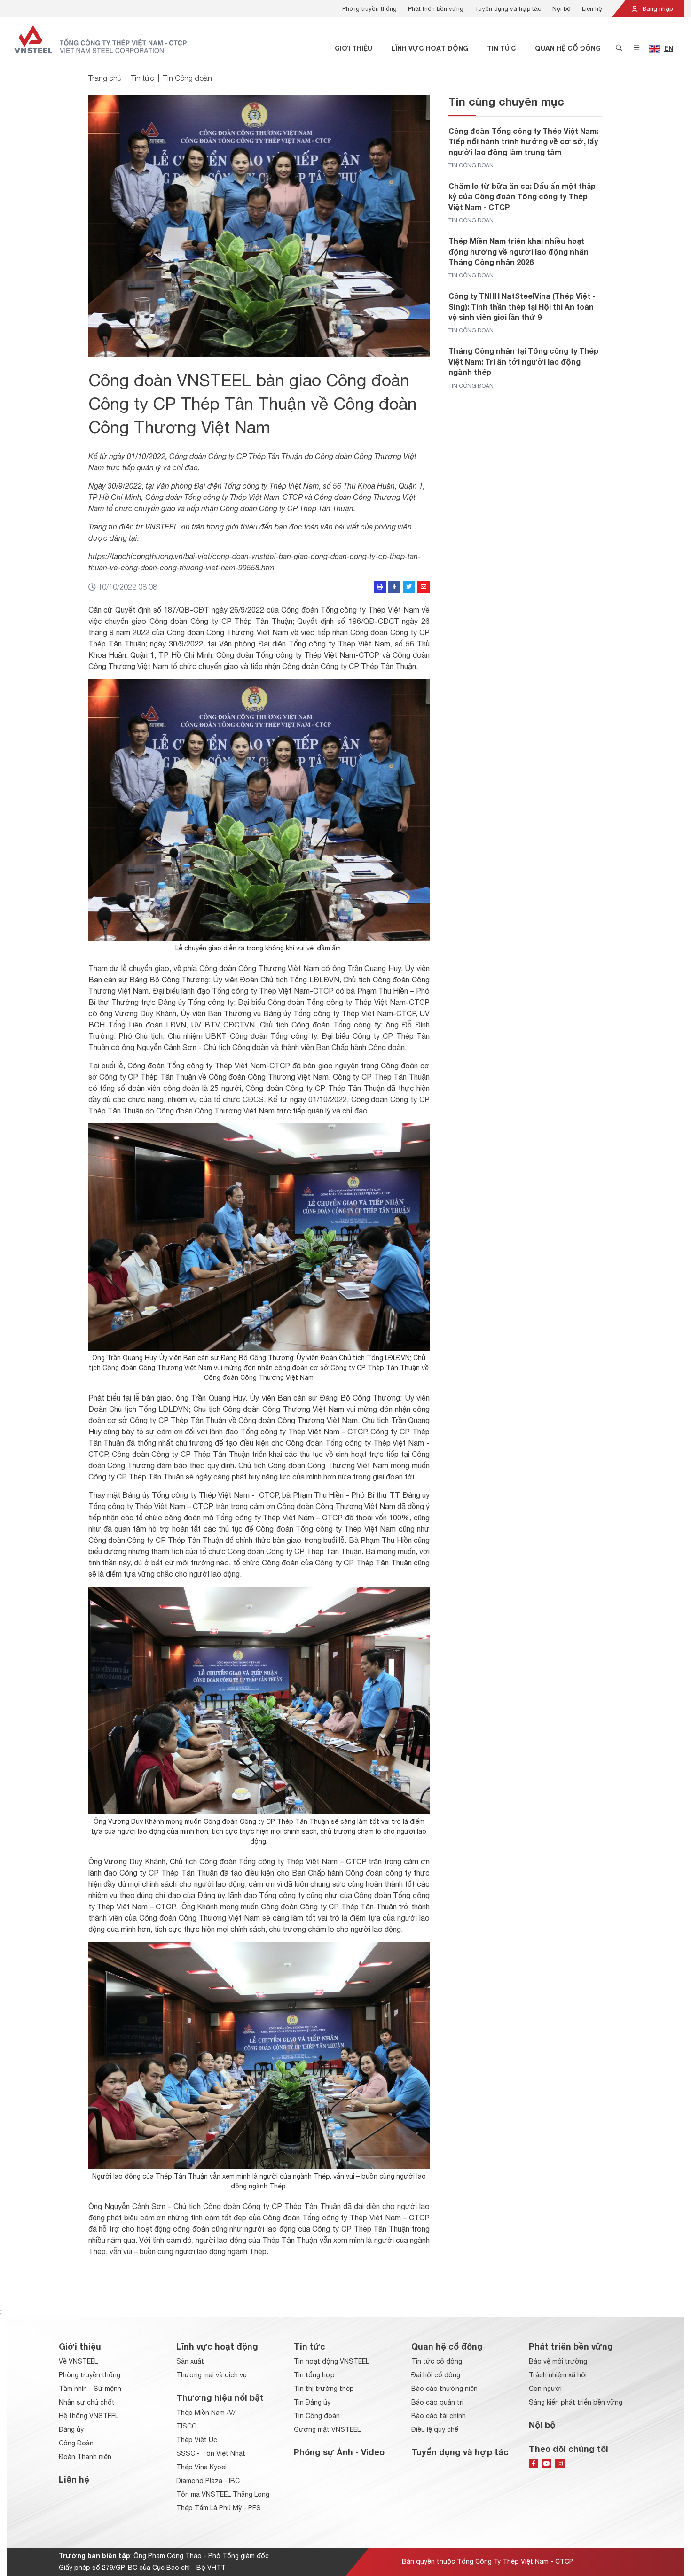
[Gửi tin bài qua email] (424, 587)
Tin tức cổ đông (437, 2361)
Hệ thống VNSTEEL (89, 2416)
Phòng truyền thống (369, 9)
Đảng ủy (71, 2429)
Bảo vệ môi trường (558, 2361)
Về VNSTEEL (78, 2361)
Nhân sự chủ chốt (87, 2402)
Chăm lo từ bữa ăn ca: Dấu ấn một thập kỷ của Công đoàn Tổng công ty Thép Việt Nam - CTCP (522, 196)
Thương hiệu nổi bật (220, 2397)
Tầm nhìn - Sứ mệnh (90, 2389)
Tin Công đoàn (188, 78)
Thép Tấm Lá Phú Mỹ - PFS (219, 2508)
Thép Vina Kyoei (201, 2467)
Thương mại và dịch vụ (212, 2375)
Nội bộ (561, 9)
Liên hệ (592, 9)
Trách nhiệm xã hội (558, 2375)
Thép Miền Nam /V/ (206, 2413)
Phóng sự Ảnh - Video (339, 2452)
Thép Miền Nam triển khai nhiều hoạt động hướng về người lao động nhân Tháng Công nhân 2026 (518, 251)
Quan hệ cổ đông (568, 48)
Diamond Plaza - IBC (208, 2481)
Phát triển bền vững (436, 9)
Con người (545, 2389)
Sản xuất (190, 2361)
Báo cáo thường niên (444, 2389)
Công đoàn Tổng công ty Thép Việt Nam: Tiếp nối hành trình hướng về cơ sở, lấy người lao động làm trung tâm (523, 141)
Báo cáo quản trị (437, 2402)
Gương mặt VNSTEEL (327, 2429)
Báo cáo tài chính (439, 2416)
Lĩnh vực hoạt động (430, 48)
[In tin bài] (380, 587)
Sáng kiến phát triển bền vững (576, 2402)
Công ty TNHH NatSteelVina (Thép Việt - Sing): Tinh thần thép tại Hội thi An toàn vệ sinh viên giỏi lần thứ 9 (522, 306)
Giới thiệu (353, 48)
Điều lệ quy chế (435, 2429)
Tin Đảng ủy (312, 2402)
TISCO (187, 2426)
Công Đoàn (76, 2443)
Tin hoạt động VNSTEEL (331, 2361)
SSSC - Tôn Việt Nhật (211, 2453)
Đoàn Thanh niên (85, 2457)
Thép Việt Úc (197, 2440)
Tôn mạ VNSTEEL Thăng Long (223, 2494)
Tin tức (502, 48)
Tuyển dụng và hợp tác (508, 9)
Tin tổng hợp (314, 2375)
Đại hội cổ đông (436, 2375)
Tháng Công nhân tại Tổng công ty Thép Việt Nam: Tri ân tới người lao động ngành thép (523, 361)
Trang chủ (105, 78)
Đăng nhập (657, 9)
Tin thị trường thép (324, 2389)
